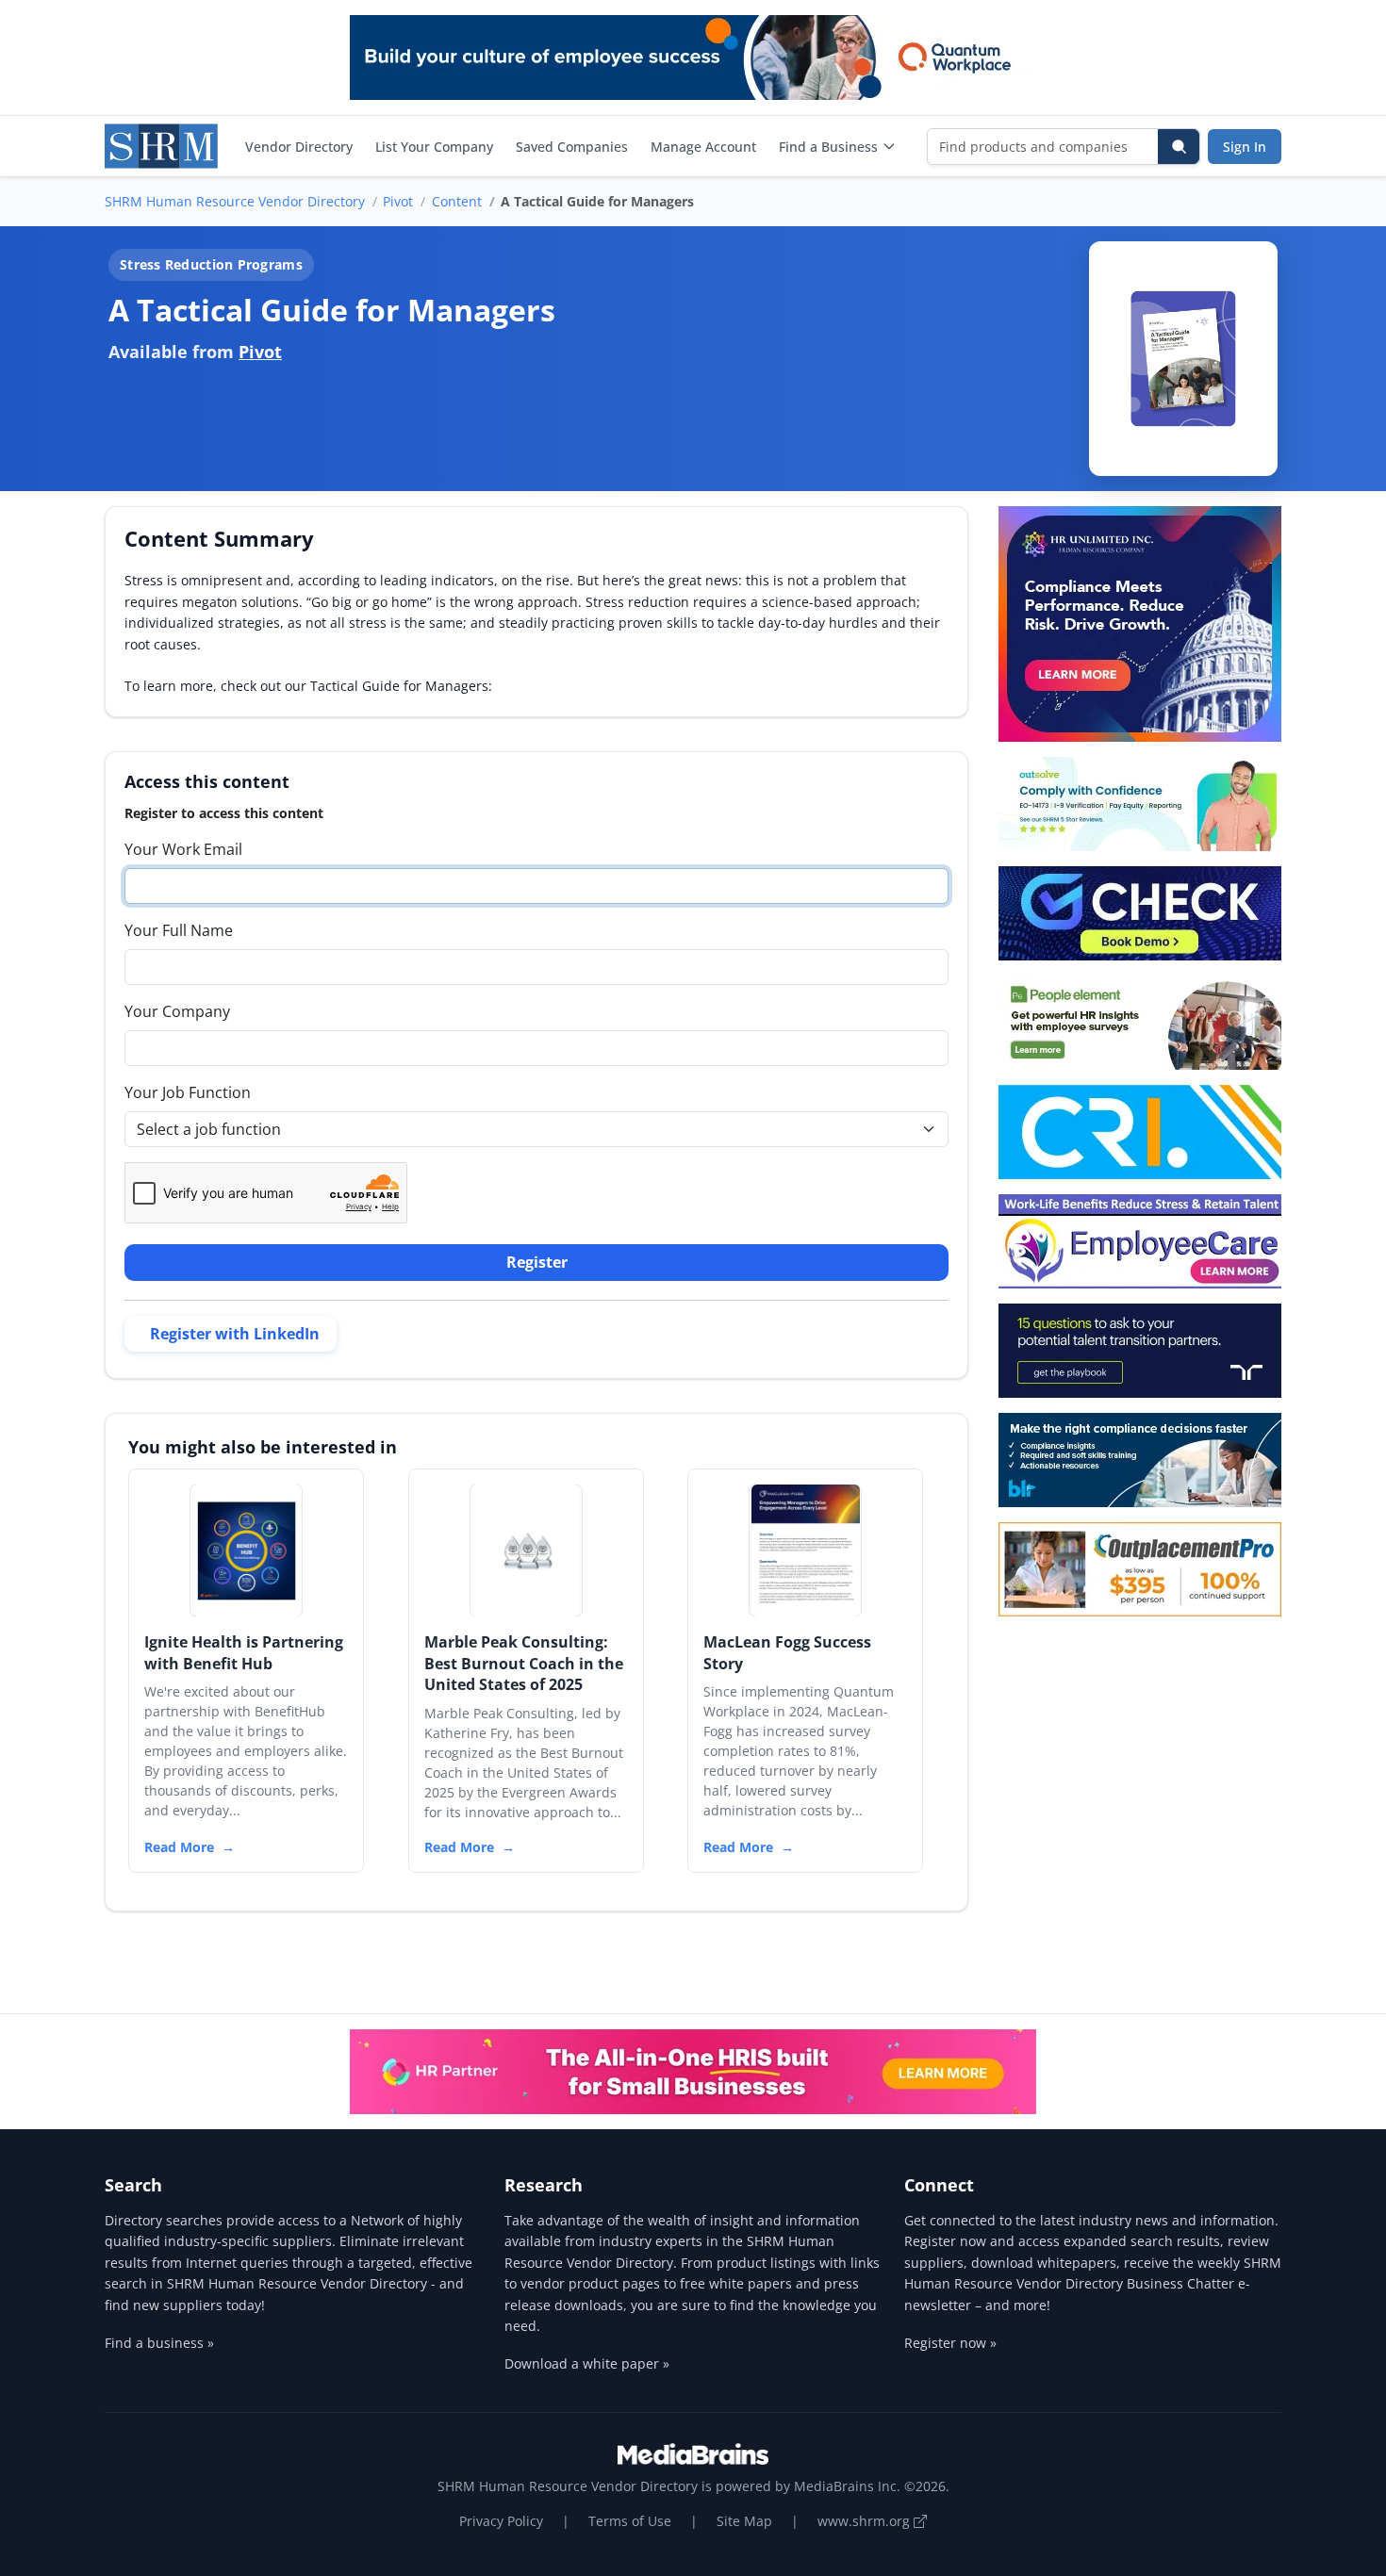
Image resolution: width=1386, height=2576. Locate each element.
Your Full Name (179, 930)
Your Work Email (183, 849)
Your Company (177, 1011)
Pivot (398, 201)
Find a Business (828, 147)
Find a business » (159, 2343)
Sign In (1245, 147)
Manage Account (703, 147)
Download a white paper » (587, 2363)
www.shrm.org (866, 2521)
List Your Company (434, 147)
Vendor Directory (299, 147)
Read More (179, 1847)
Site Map (744, 2521)
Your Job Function (188, 1092)
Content (457, 201)
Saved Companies (572, 147)
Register (537, 1262)
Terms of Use (630, 2521)
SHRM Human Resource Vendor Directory (235, 201)
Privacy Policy (501, 2521)
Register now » (950, 2343)
